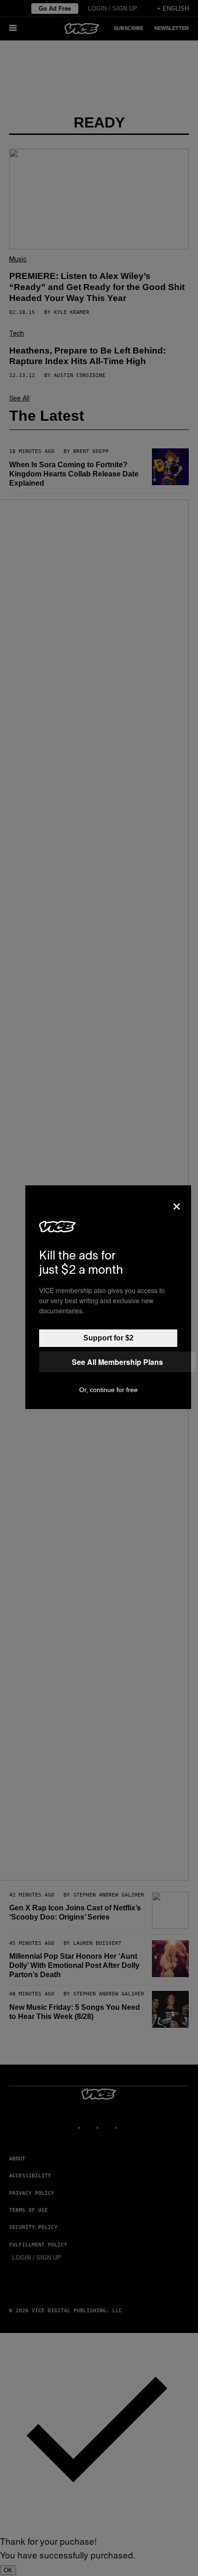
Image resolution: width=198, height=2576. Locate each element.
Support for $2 (108, 1338)
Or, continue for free (108, 1390)
